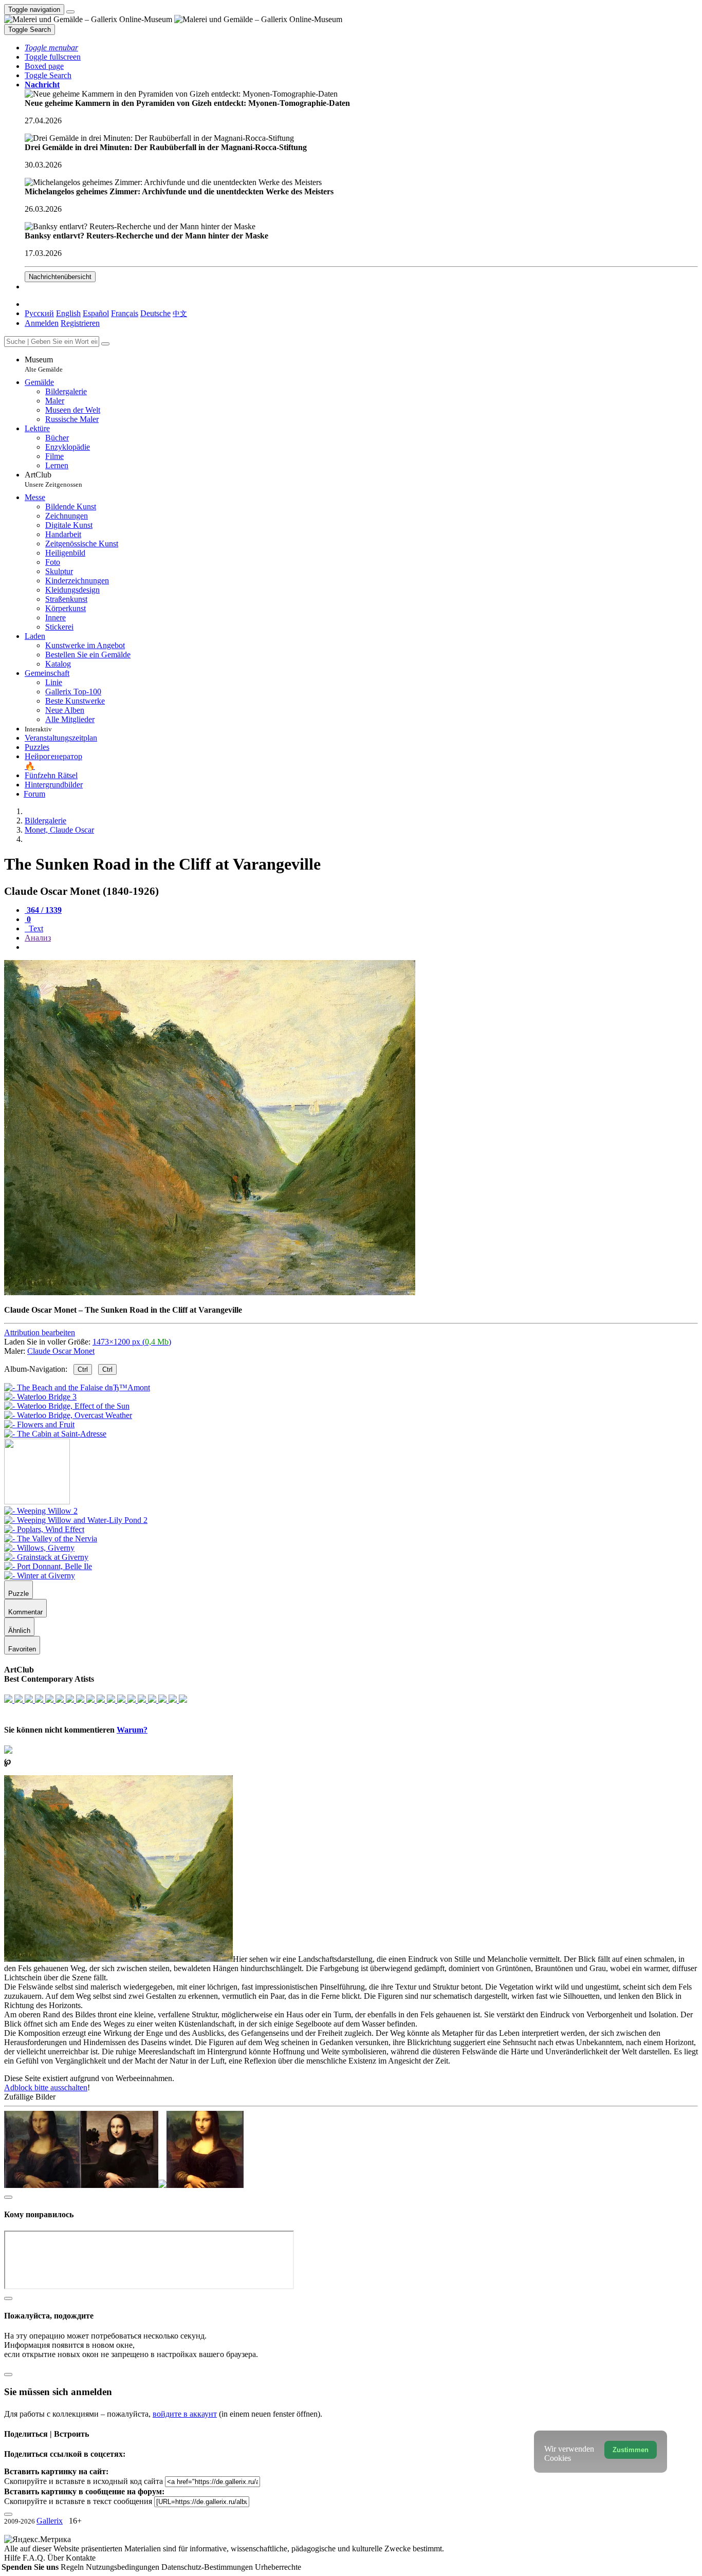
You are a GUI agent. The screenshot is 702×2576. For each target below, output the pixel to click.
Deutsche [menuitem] (155, 313)
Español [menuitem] (96, 313)
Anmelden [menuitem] (42, 323)
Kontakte (81, 2558)
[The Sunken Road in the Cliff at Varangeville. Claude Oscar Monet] (210, 1292)
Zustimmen (631, 2450)
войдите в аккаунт (185, 2414)
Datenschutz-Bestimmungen (208, 2567)
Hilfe (13, 2558)
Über (57, 2558)
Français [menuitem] (125, 313)
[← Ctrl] (55, 1434)
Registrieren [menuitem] (80, 323)
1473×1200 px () (132, 1342)
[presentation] (361, 947)
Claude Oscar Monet (61, 1351)
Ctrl (83, 1369)
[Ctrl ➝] (41, 1511)
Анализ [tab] (38, 938)
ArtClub (53, 479)
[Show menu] (70, 12)
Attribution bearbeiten (40, 1332)
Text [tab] (35, 928)
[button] (51, 48)
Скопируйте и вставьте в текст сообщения (78, 2501)
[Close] (105, 344)
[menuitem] (180, 313)
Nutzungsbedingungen (124, 2567)
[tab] (43, 910)
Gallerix (50, 2521)
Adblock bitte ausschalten (46, 2087)
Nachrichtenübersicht (60, 277)
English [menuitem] (68, 313)
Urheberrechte (278, 2567)
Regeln (73, 2567)
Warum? (132, 1730)
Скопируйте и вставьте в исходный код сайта (84, 2481)
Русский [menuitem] (39, 313)
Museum (44, 364)
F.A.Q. (35, 2558)
